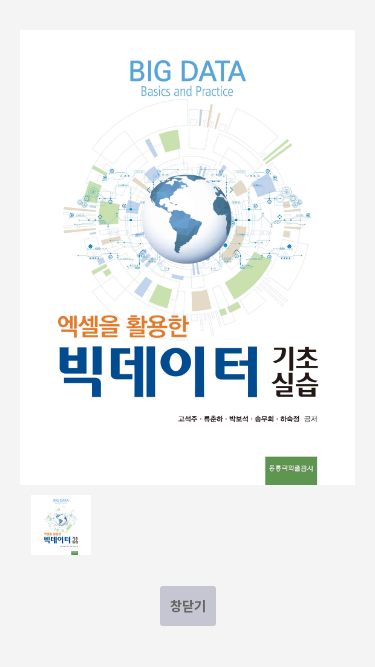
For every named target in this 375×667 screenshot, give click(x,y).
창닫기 (188, 605)
